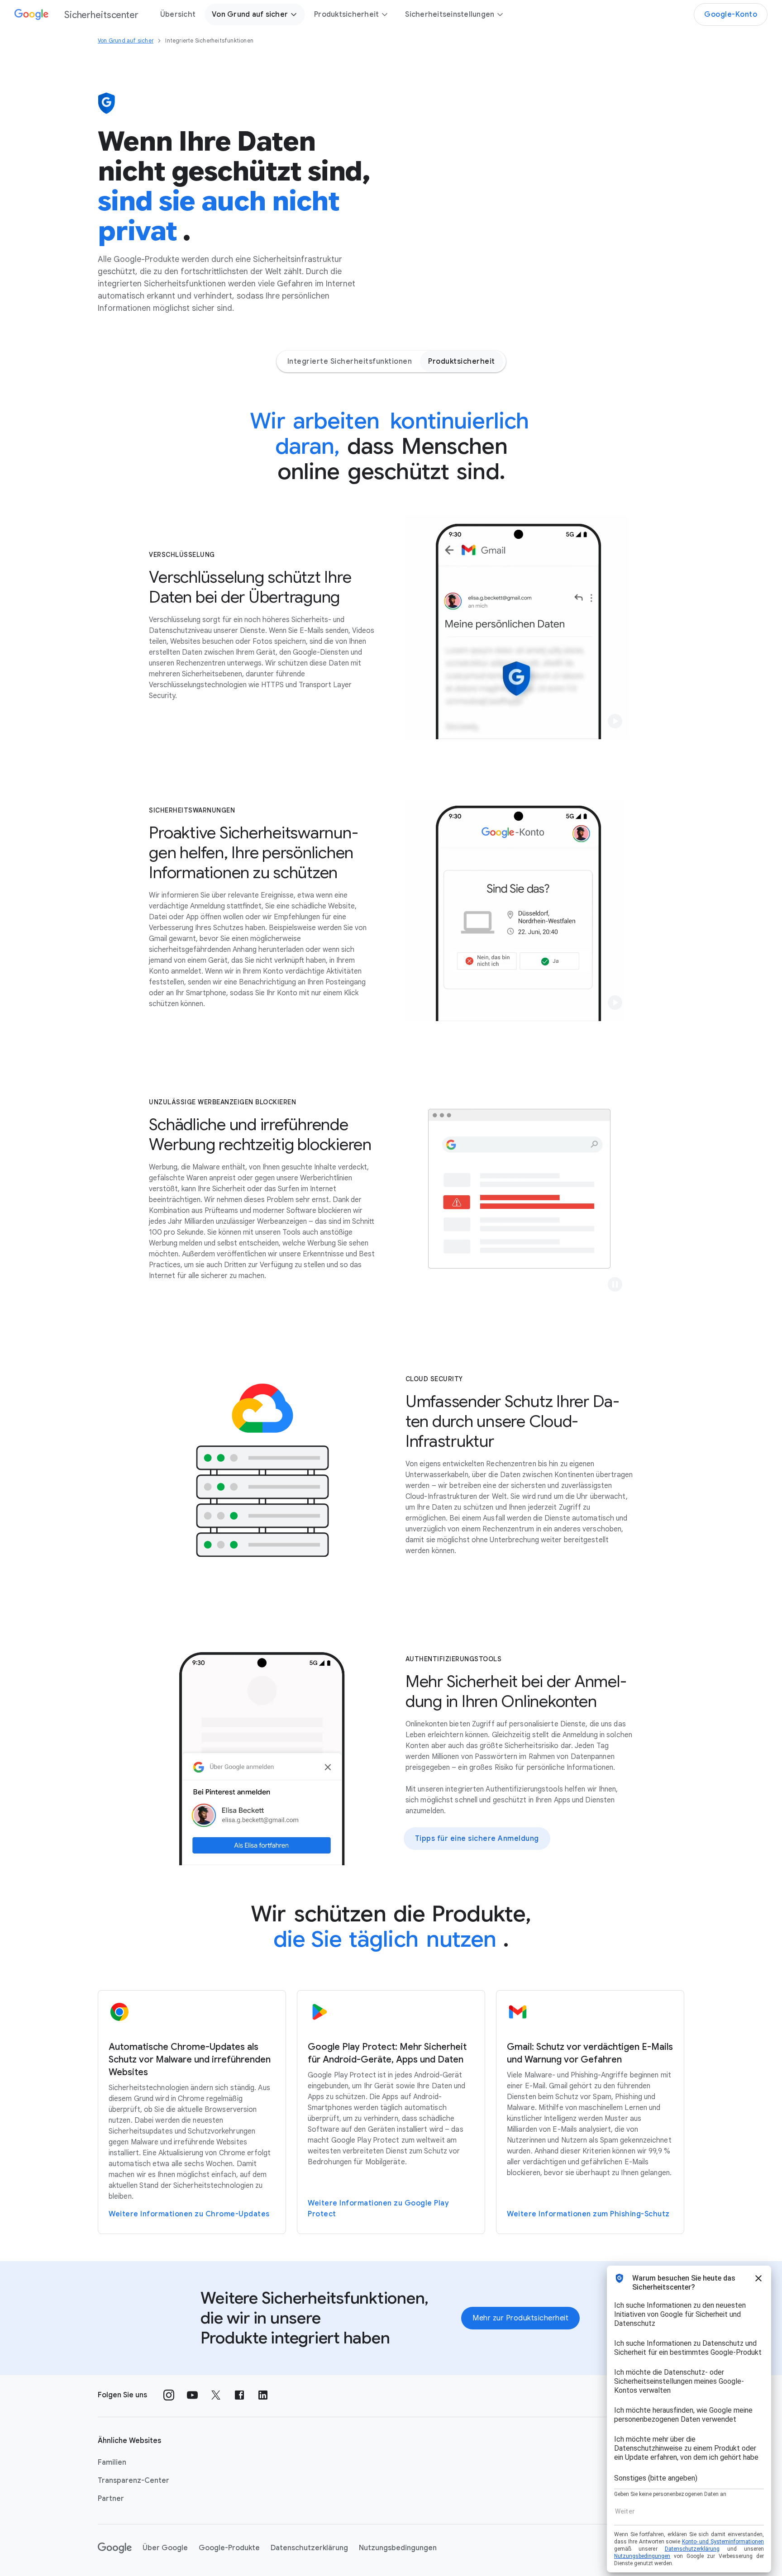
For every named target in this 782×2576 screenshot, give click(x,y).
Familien (112, 2462)
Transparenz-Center (134, 2481)
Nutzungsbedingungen (398, 2548)
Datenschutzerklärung (309, 2548)
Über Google (165, 2548)
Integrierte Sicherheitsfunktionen (350, 361)
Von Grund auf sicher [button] (250, 14)
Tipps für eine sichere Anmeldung (477, 1839)
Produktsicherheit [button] (346, 14)
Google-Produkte (229, 2548)
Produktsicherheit (462, 361)
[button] (615, 721)
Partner (111, 2499)
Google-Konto (731, 14)
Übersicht (178, 14)
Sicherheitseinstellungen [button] (450, 14)
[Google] (115, 2548)
